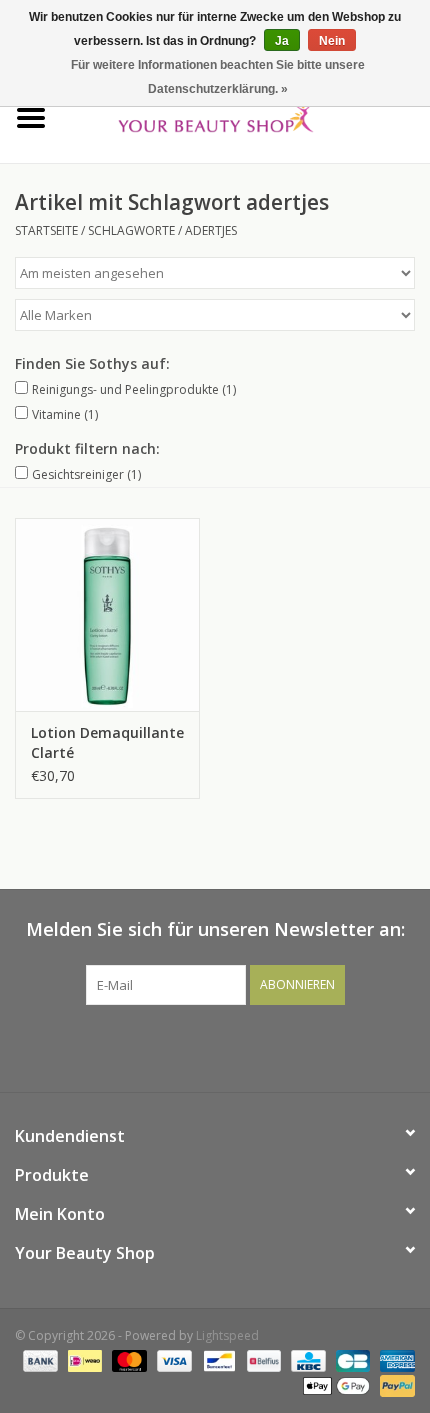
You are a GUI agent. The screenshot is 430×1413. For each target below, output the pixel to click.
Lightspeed (227, 1335)
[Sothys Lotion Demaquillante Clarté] (107, 615)
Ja (282, 41)
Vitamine (65, 414)
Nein (332, 41)
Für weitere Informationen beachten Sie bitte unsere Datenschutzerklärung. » (218, 77)
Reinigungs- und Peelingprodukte (134, 389)
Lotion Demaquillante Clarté (107, 742)
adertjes (211, 230)
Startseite (46, 230)
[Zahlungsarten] (38, 1360)
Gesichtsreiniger (86, 474)
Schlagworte (131, 230)
